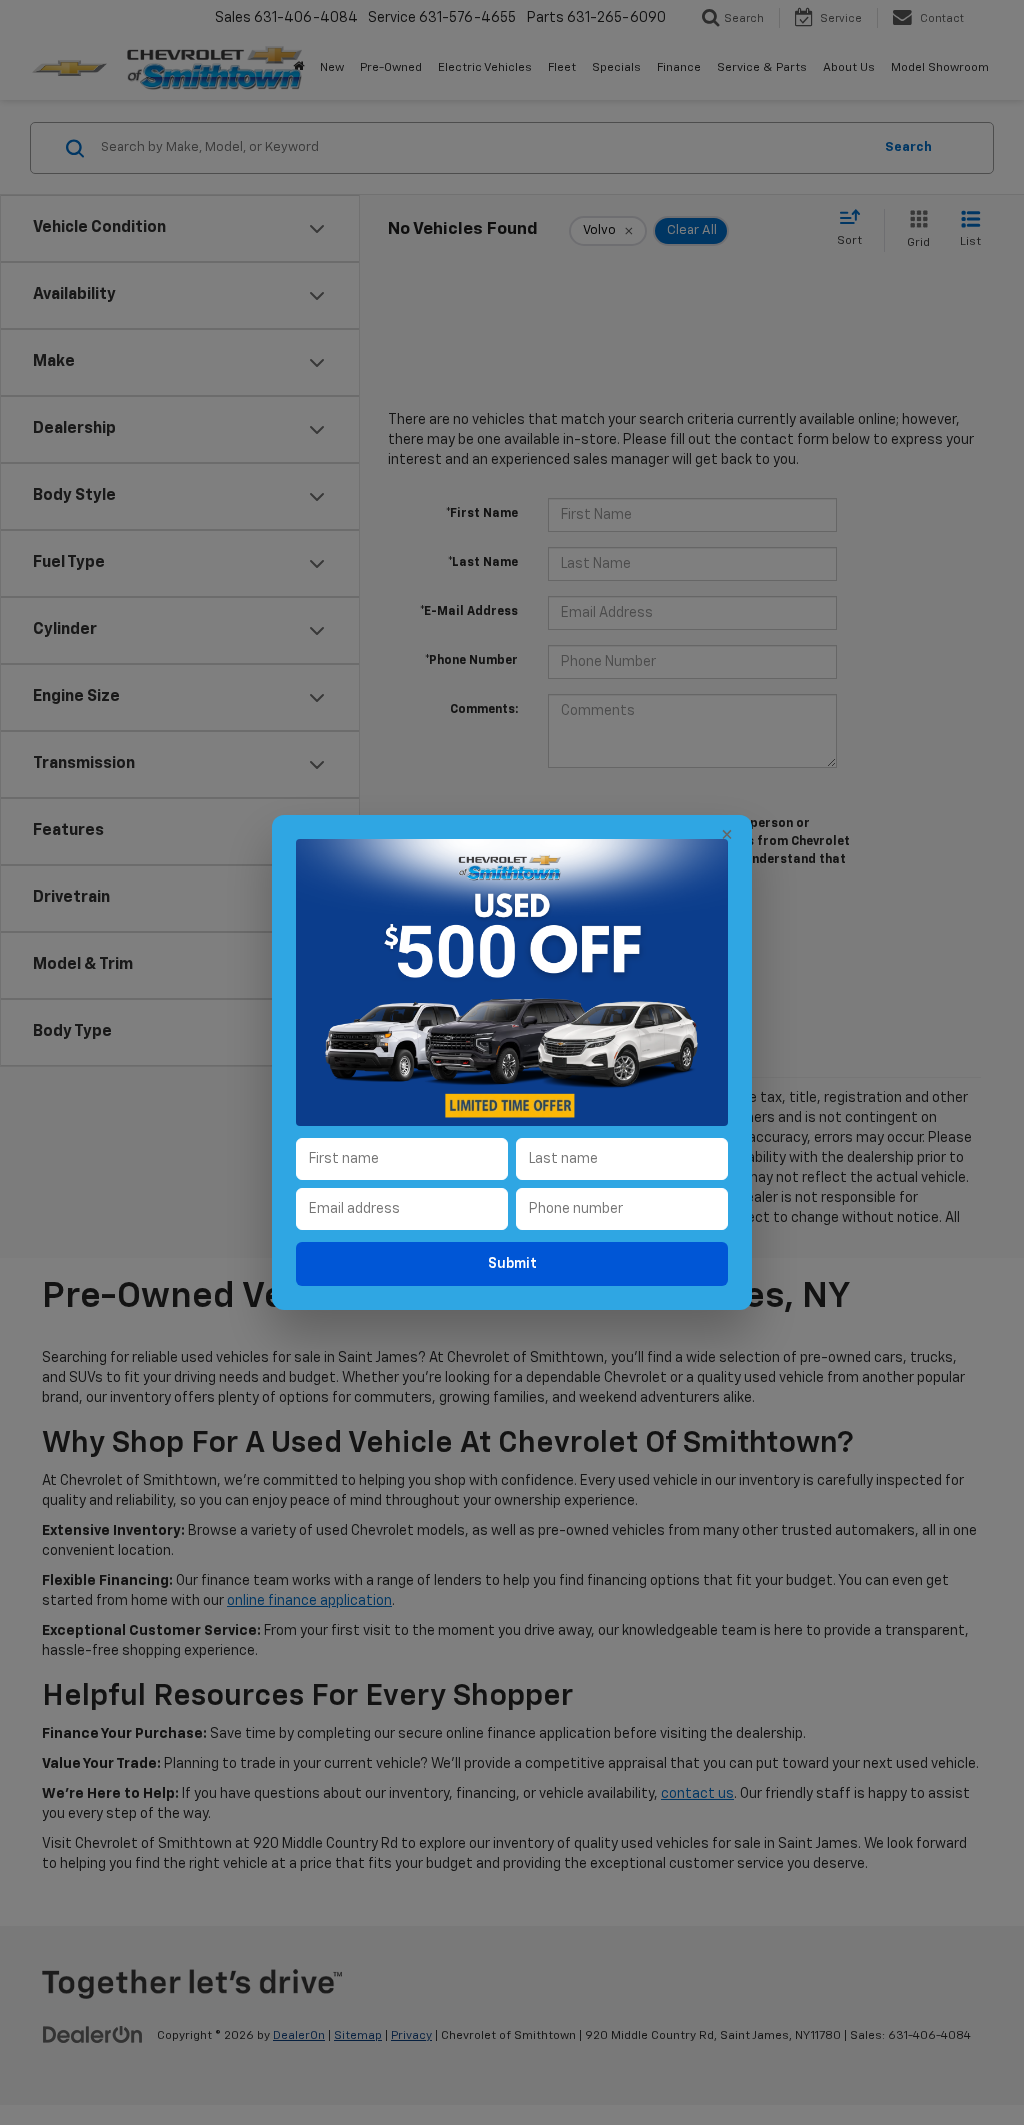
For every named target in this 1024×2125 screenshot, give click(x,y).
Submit (512, 1264)
